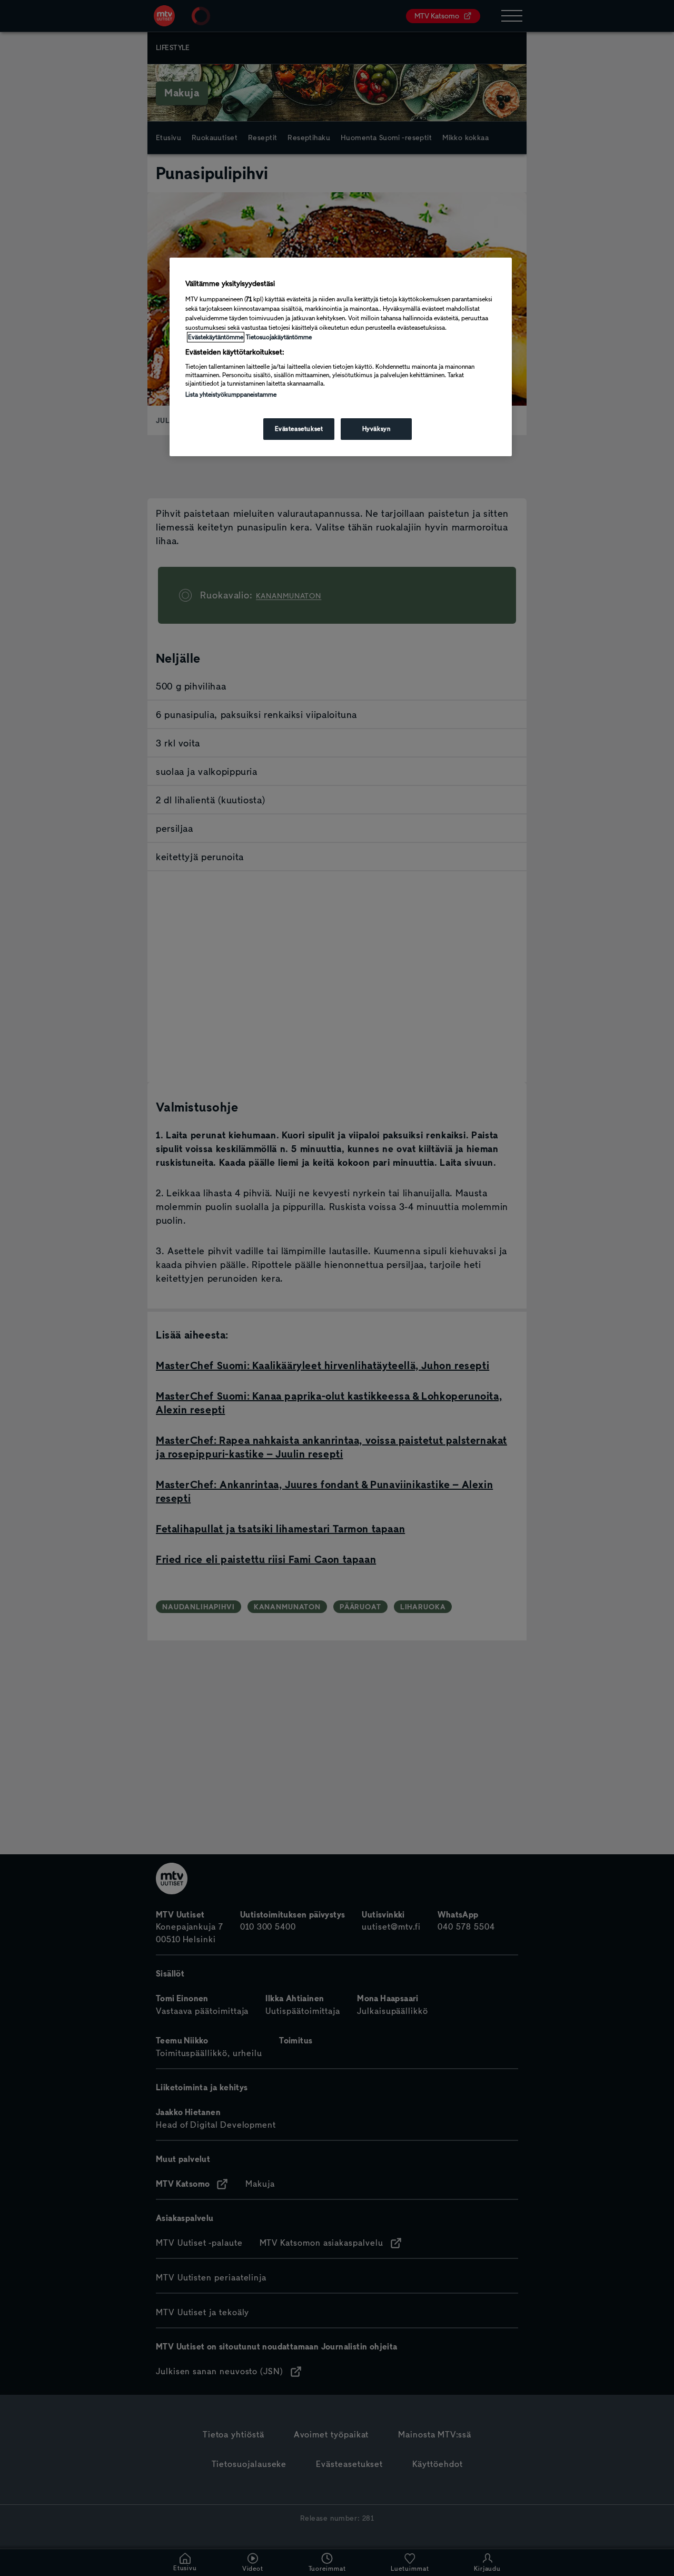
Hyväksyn (376, 429)
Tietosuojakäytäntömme (279, 337)
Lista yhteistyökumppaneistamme (231, 395)
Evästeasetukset (299, 429)
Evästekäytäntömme (216, 337)
